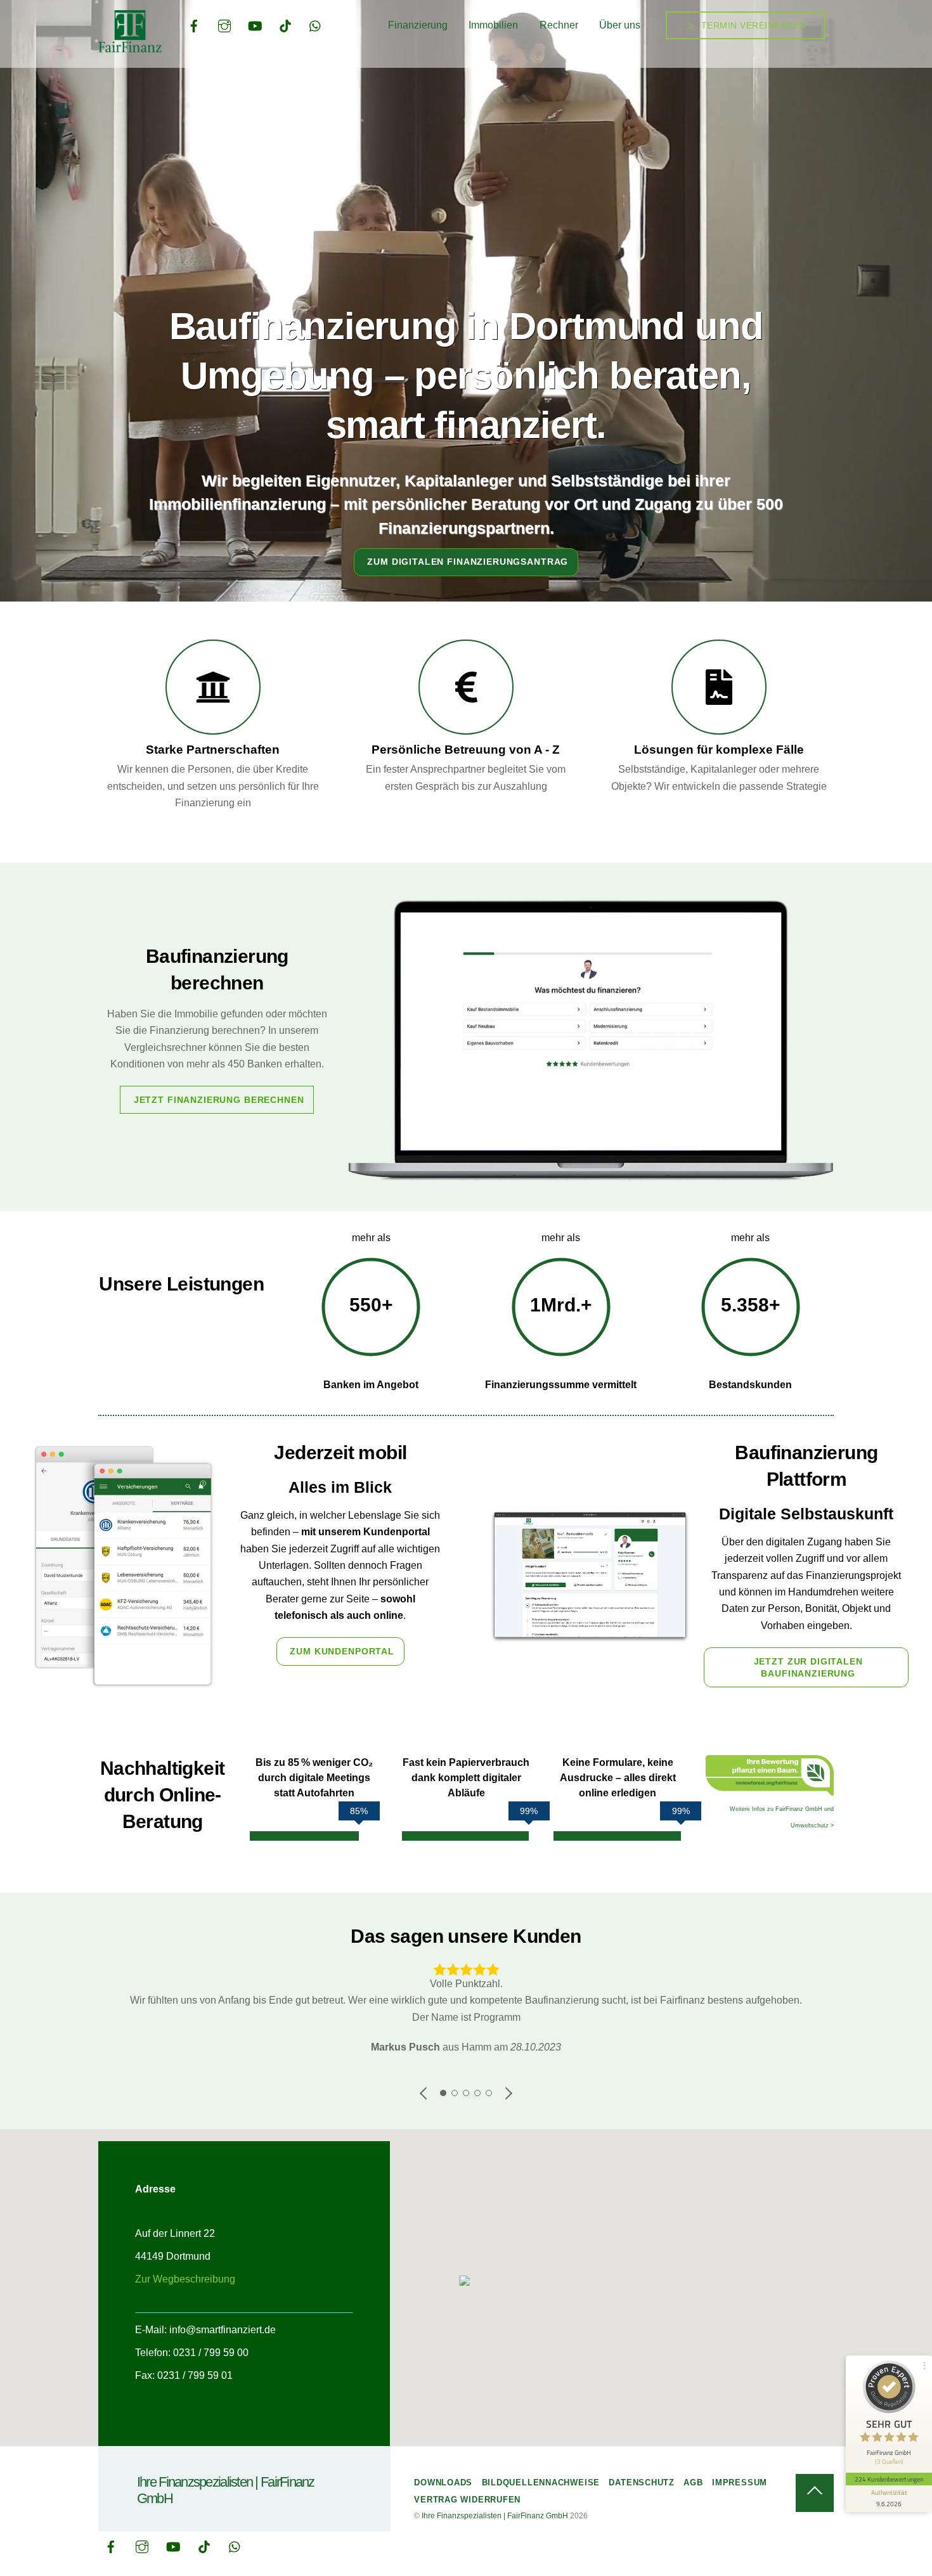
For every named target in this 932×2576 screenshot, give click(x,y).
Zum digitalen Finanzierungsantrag (468, 562)
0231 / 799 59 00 (211, 2353)
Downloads (443, 2483)
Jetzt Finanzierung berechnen (219, 1100)
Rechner (559, 25)
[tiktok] (285, 25)
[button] (466, 2282)
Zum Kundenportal (342, 1651)
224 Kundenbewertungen (889, 2479)
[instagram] (224, 25)
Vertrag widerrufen (467, 2500)
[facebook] (194, 25)
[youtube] (255, 25)
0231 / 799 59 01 (195, 2375)
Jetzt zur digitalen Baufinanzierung (808, 1667)
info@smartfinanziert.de (223, 2330)
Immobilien (493, 25)
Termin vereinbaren (752, 25)
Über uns (620, 25)
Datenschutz (642, 2483)
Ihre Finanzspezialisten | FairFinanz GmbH (495, 2516)
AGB (693, 2483)
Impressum (740, 2483)
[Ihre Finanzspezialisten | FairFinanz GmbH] (130, 47)
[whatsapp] (316, 25)
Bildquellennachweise (541, 2483)
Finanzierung (418, 25)
